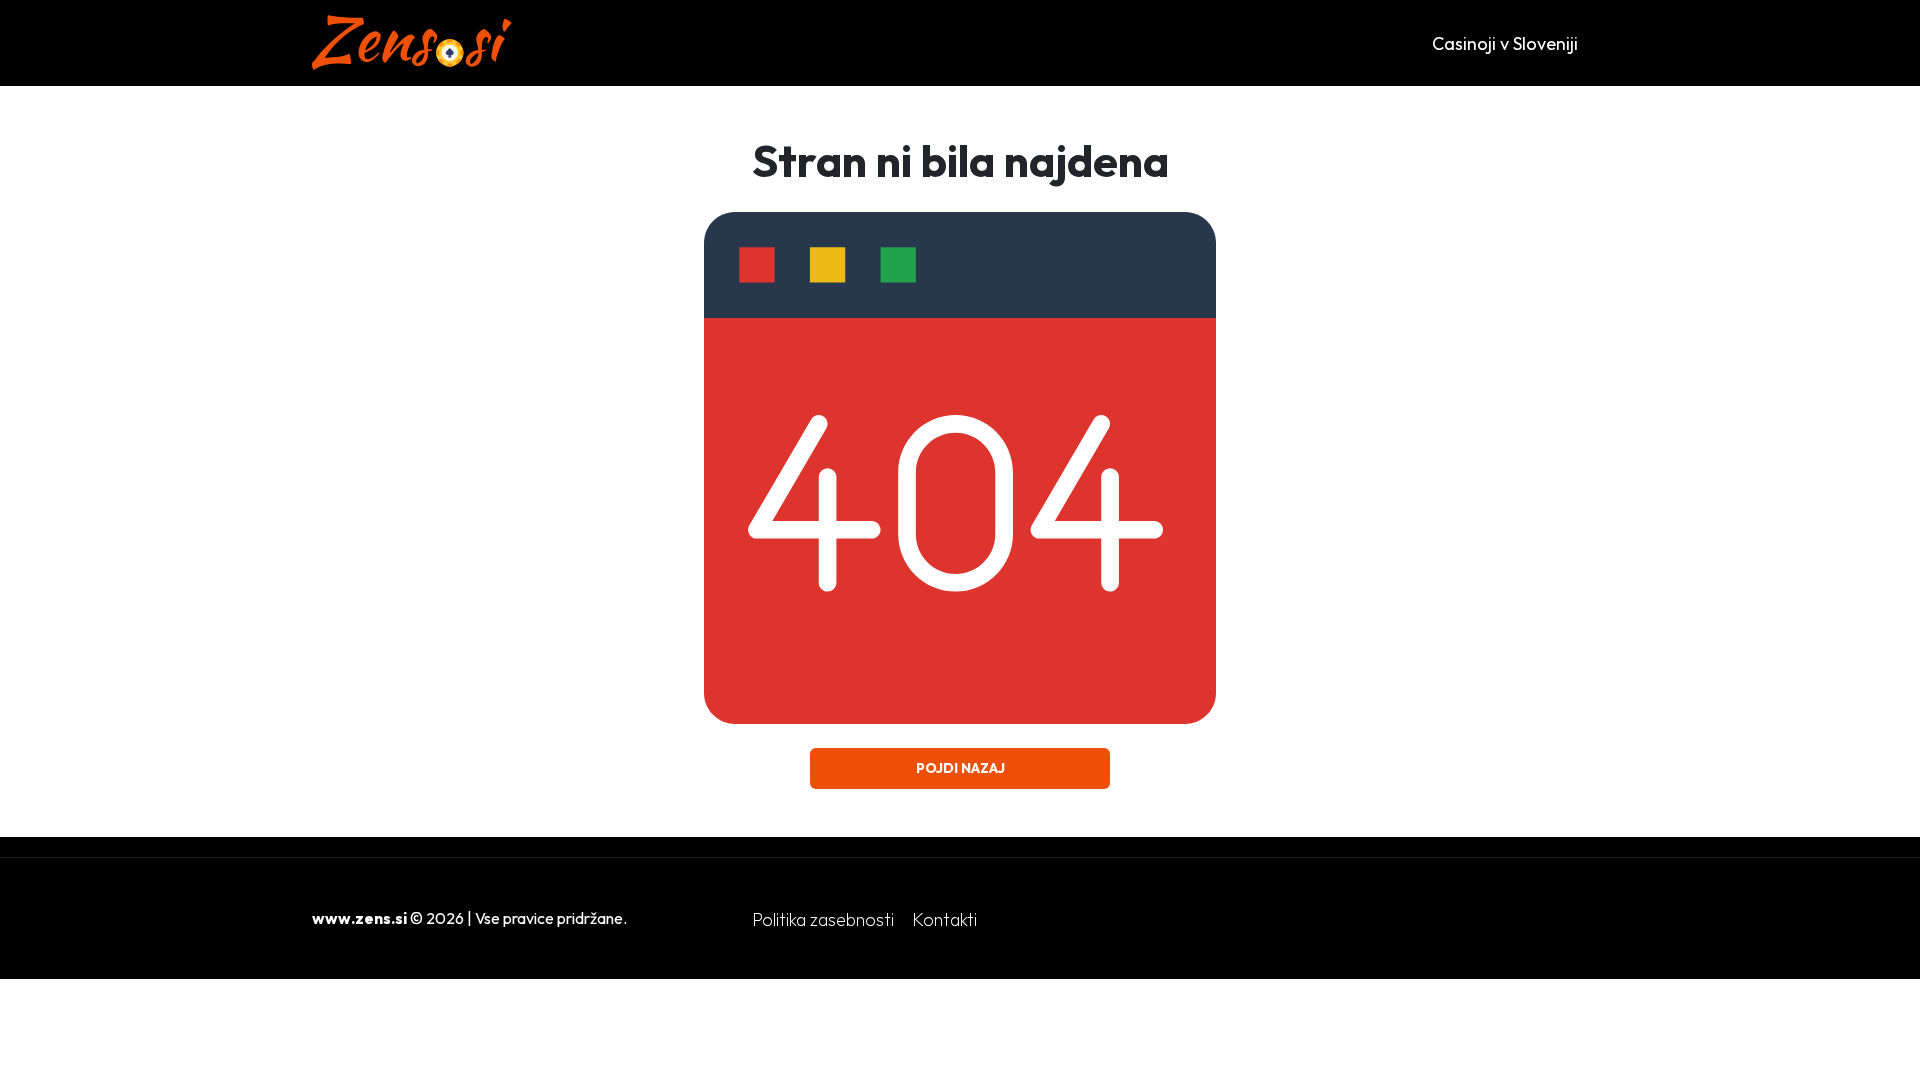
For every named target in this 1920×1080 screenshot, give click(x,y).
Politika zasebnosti (823, 919)
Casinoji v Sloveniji (1505, 43)
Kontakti (944, 919)
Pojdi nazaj (960, 768)
